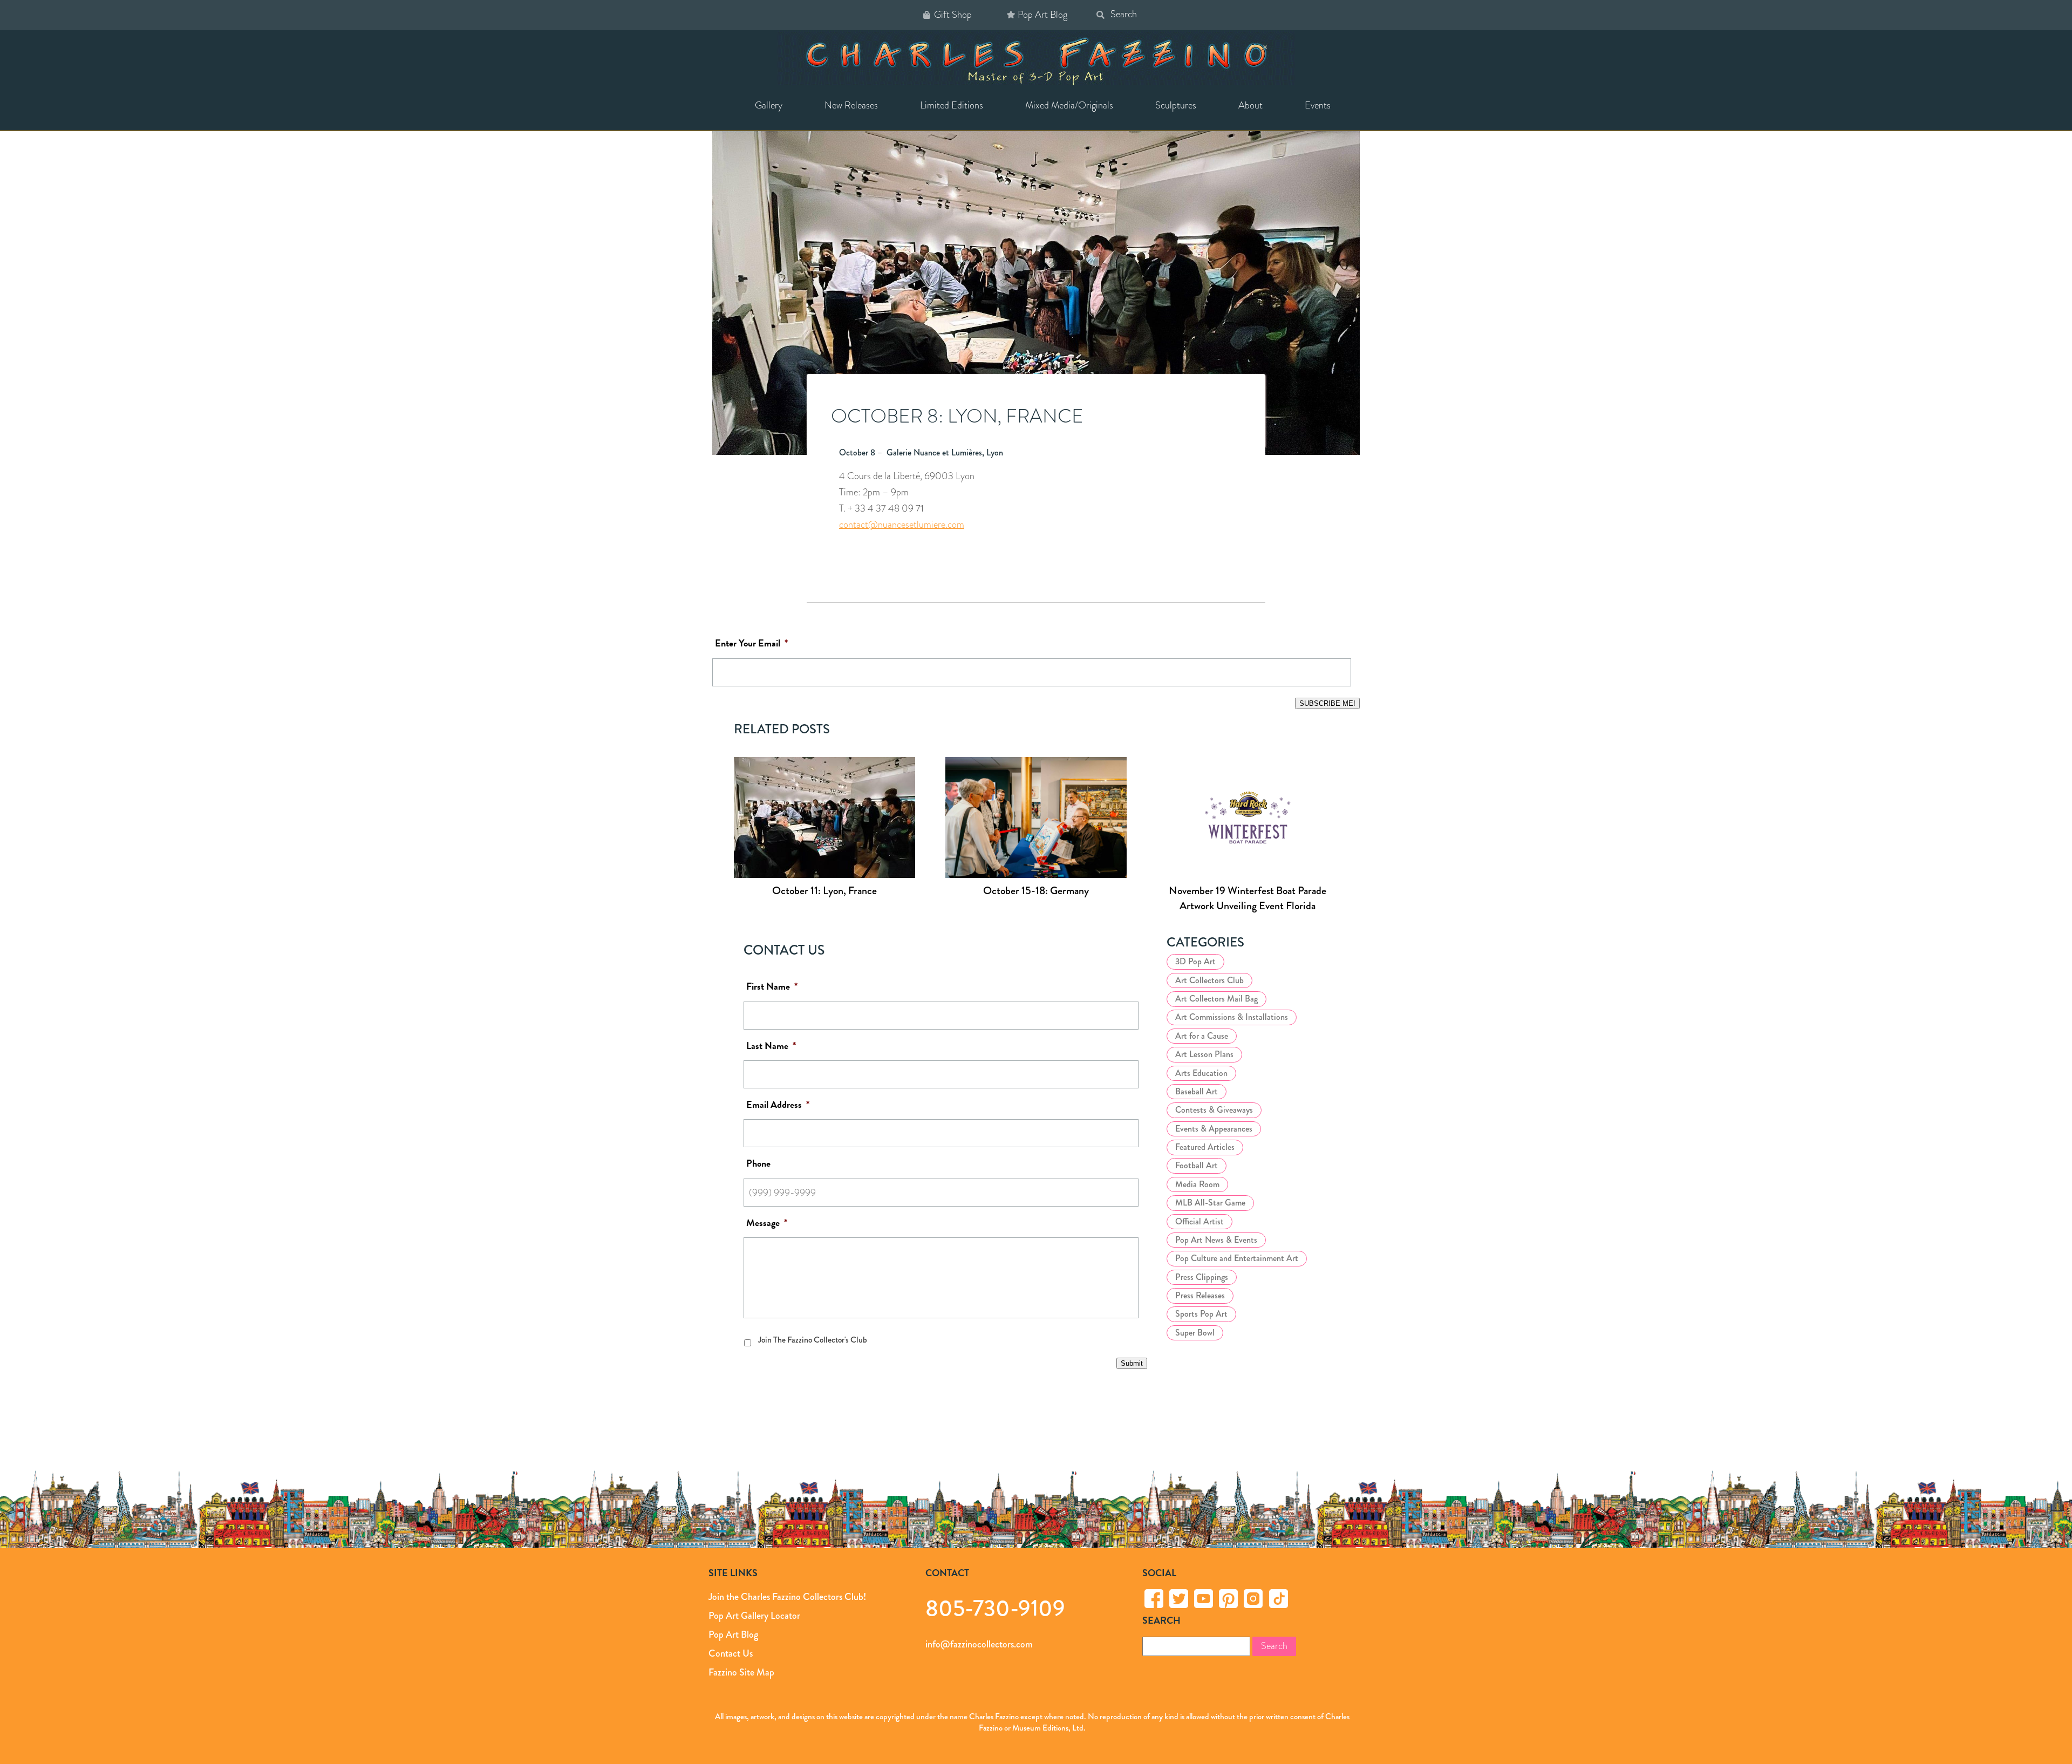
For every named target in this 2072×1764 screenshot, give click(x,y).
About (1250, 105)
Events (1318, 105)
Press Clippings (1202, 1277)
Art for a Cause (1202, 1036)
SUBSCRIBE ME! (1327, 703)
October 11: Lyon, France (824, 891)
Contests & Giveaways (1214, 1110)
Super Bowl (1195, 1333)
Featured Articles (1205, 1147)
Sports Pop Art (1201, 1314)
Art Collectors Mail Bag (1216, 999)
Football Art (1197, 1165)
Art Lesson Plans (1204, 1054)
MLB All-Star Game (1210, 1203)
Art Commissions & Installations (1232, 1017)
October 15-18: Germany (1036, 891)
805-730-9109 (995, 1608)
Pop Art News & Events (1216, 1240)
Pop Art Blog (1042, 15)
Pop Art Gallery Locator (754, 1616)
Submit (1132, 1363)
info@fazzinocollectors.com (979, 1644)
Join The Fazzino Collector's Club (813, 1340)
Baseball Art (1197, 1091)
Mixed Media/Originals (1069, 105)
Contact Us (731, 1653)
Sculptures (1176, 105)
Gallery (769, 105)
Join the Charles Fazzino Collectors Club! (787, 1597)
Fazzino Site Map (741, 1672)
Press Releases (1200, 1295)
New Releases (851, 105)
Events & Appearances (1214, 1129)
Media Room (1197, 1184)
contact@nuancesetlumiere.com (902, 525)
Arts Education (1201, 1073)
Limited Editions (952, 105)
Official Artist (1199, 1221)
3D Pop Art (1195, 961)
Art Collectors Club (1209, 980)
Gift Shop (953, 15)
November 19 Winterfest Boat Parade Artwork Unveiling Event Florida (1248, 898)
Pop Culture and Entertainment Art (1237, 1258)
